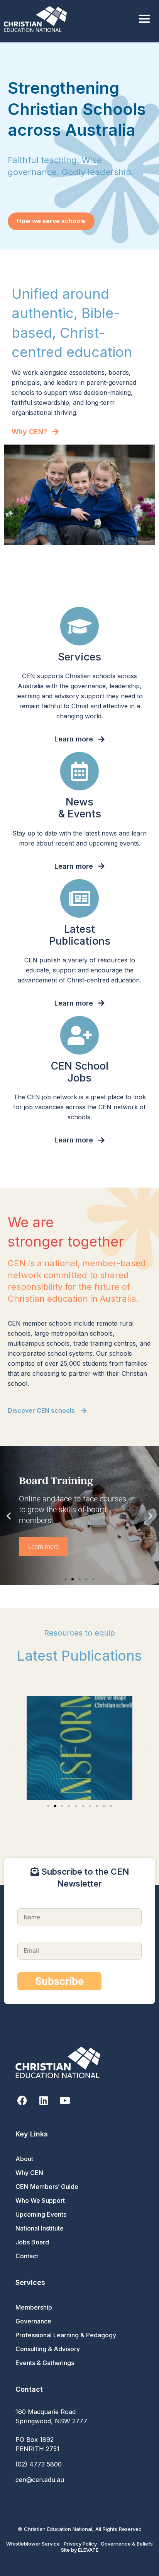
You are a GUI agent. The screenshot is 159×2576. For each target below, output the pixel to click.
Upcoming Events (41, 2214)
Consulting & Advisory (48, 2349)
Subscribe (59, 1981)
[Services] (79, 626)
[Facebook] (22, 2100)
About (24, 2159)
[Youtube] (65, 2100)
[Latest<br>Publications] (79, 898)
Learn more (43, 1547)
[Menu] (144, 19)
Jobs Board (32, 2242)
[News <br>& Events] (79, 771)
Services (79, 657)
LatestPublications (80, 935)
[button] (9, 1516)
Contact (27, 2256)
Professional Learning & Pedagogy (66, 2335)
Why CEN (29, 2173)
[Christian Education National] (37, 19)
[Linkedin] (43, 2100)
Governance (33, 2321)
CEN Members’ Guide (47, 2187)
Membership (34, 2307)
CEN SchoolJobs (80, 1072)
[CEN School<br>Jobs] (79, 1035)
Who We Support (40, 2200)
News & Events (80, 808)
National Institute (40, 2228)
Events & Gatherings (45, 2363)
